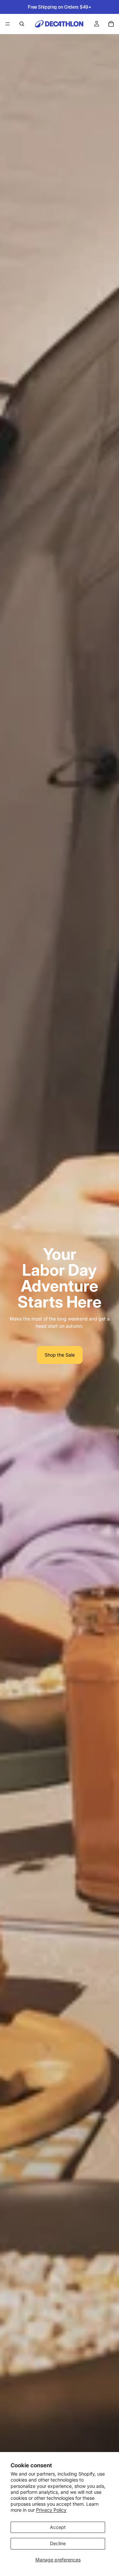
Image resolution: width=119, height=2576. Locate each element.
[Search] (22, 24)
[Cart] (111, 24)
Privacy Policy (51, 2510)
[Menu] (8, 24)
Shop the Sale (60, 1355)
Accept (58, 2527)
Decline (58, 2543)
